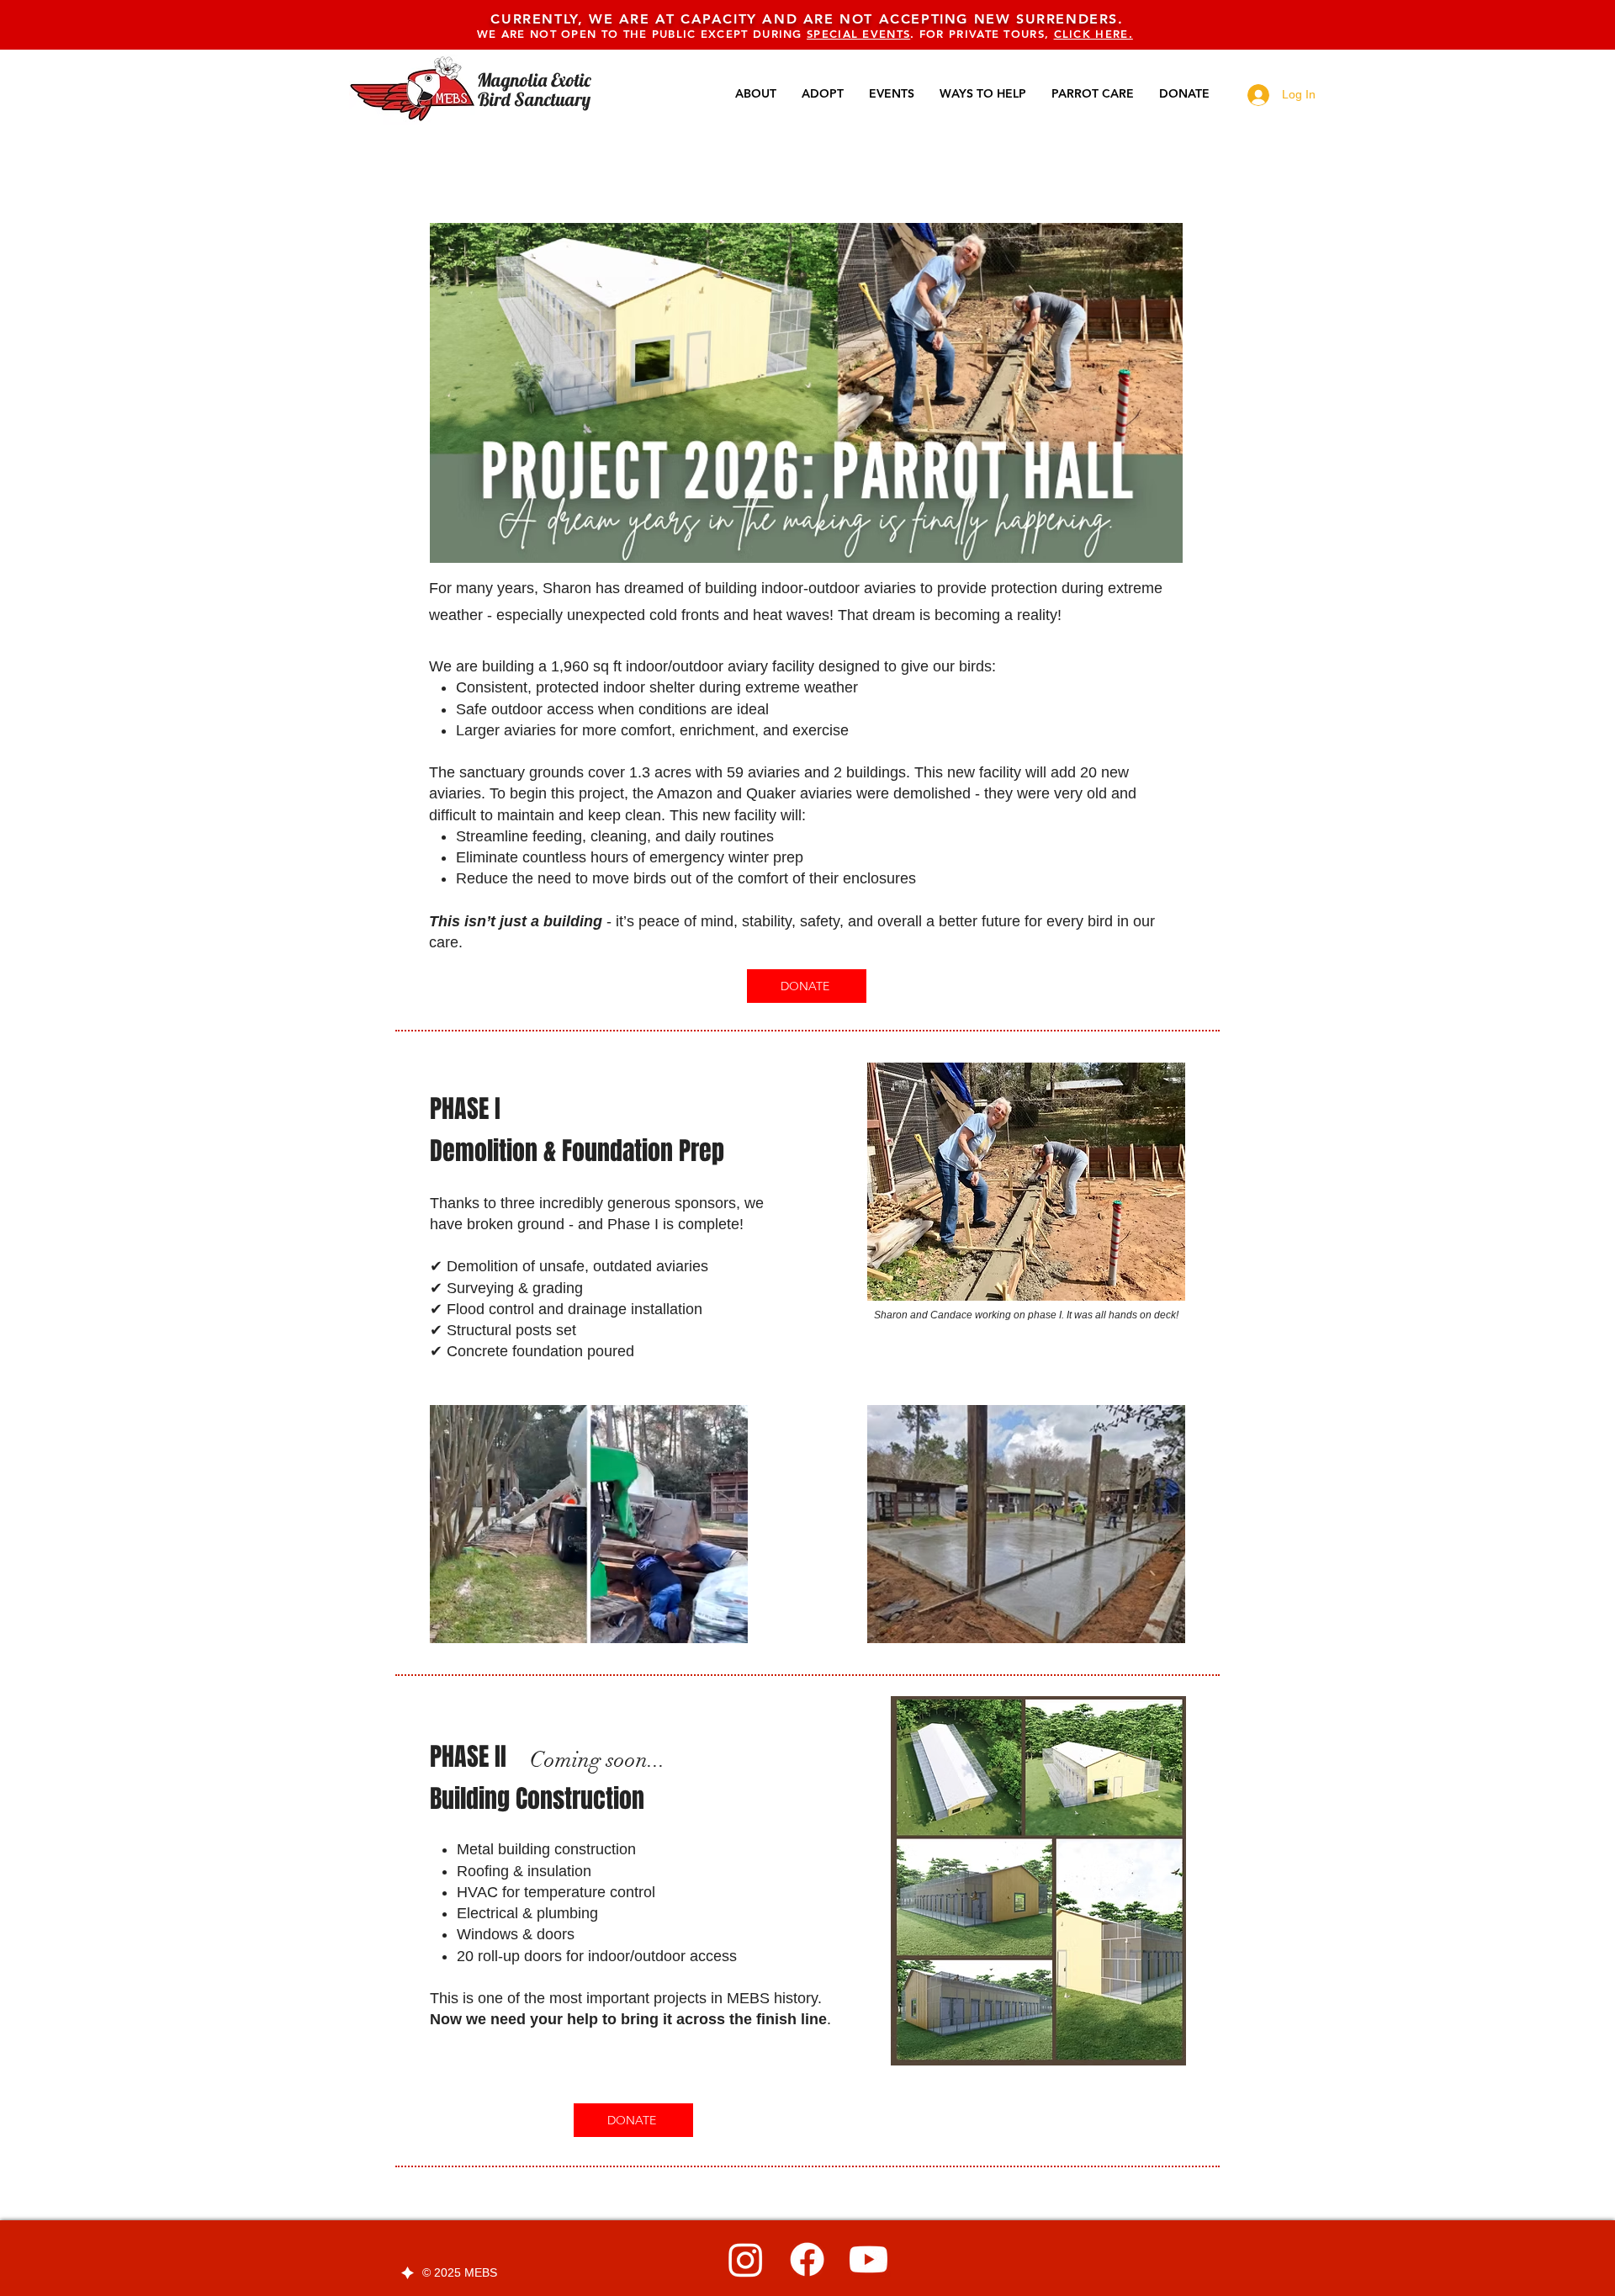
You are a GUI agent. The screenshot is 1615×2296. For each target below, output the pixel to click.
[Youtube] (868, 2259)
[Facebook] (807, 2259)
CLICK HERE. (1093, 34)
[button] (726, 1625)
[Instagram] (746, 2259)
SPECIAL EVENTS (858, 34)
